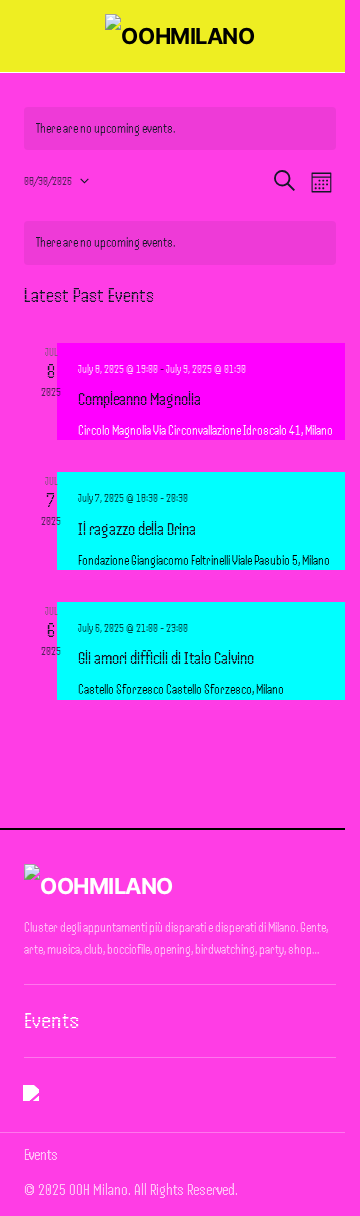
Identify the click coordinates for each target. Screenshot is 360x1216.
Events (52, 1021)
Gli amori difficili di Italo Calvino (166, 658)
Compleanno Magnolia (139, 399)
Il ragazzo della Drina (137, 529)
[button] (34, 36)
